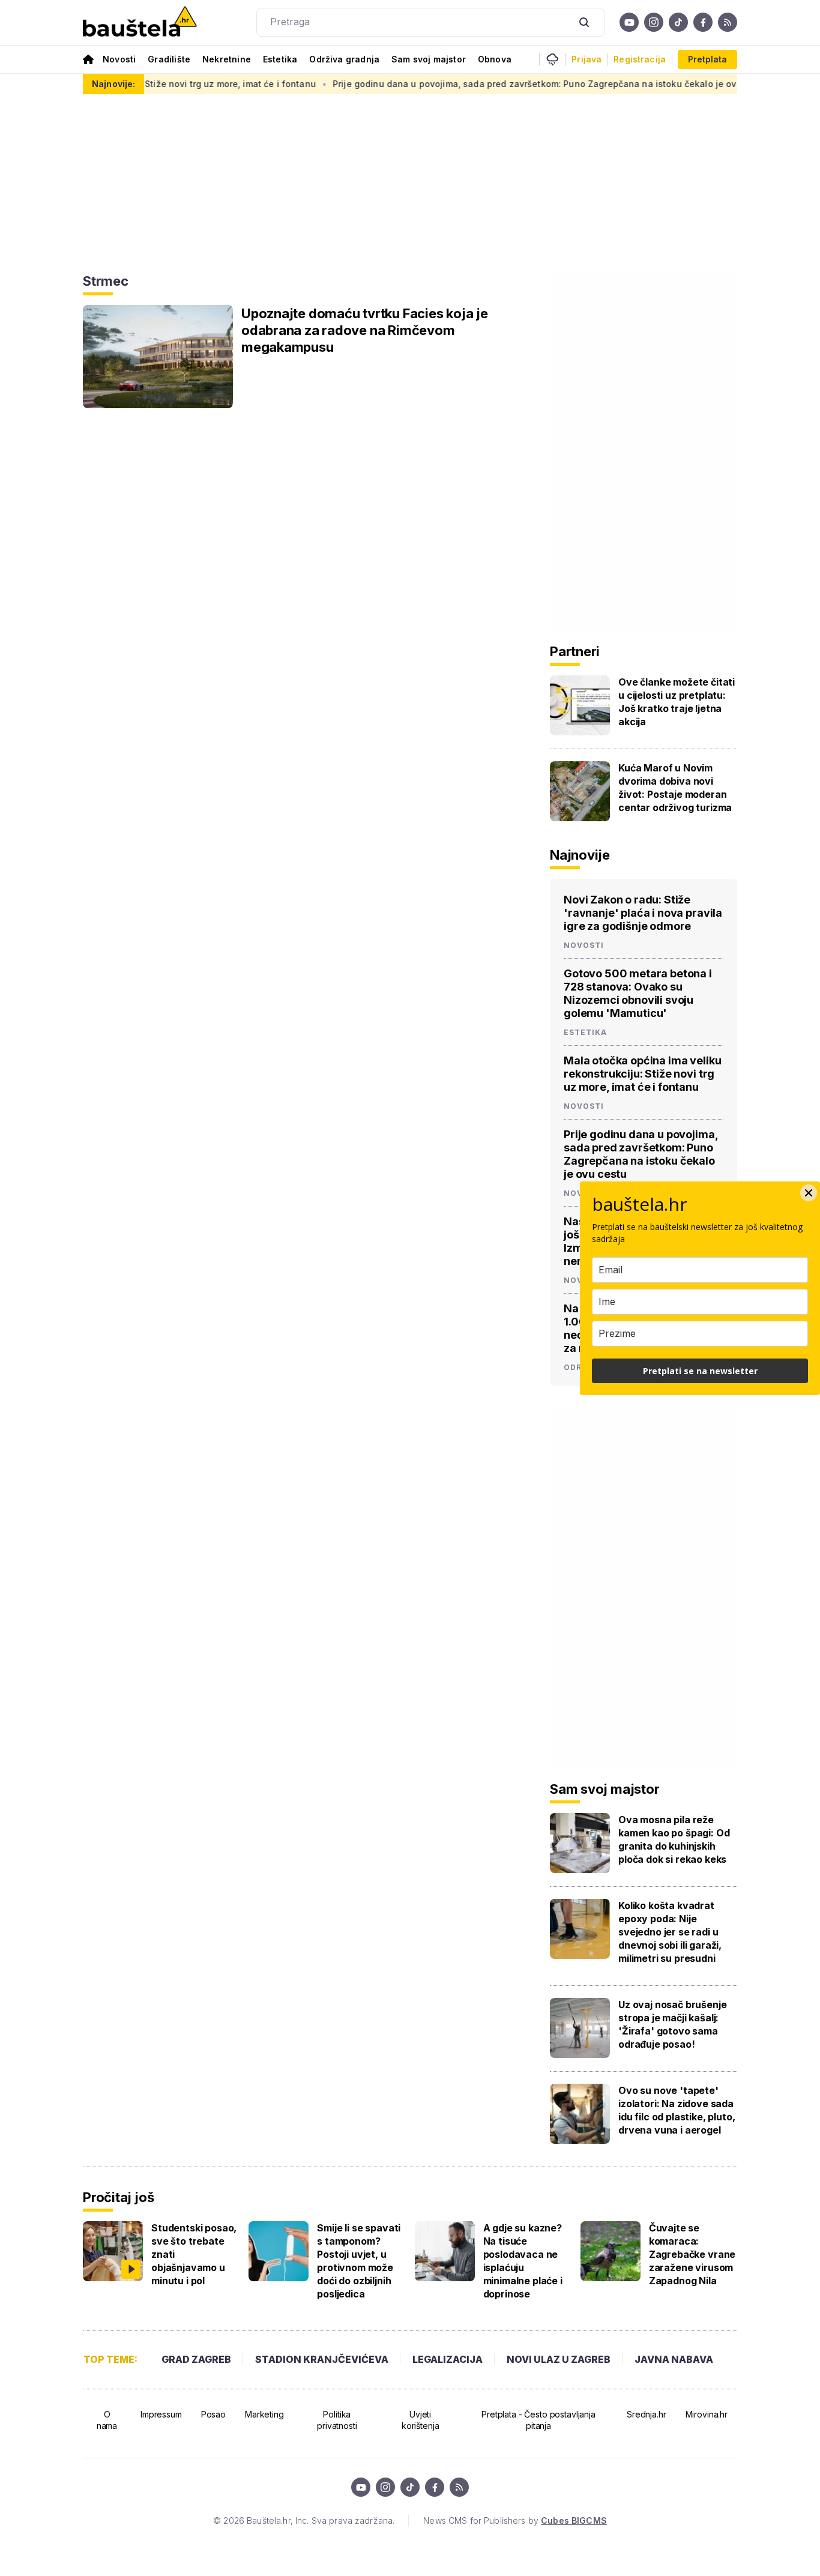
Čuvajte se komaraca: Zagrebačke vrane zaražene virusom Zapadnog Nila (692, 2254)
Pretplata (707, 59)
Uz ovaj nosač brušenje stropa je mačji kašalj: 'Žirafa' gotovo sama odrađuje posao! (672, 2024)
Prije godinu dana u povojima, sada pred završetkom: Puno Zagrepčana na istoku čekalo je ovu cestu (507, 84)
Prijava (586, 59)
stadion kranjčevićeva (322, 2359)
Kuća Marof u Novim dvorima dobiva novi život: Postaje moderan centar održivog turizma (675, 788)
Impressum (161, 2414)
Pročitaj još (118, 2197)
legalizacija (448, 2359)
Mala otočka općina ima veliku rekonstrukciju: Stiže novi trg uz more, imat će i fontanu (642, 1074)
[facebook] (703, 22)
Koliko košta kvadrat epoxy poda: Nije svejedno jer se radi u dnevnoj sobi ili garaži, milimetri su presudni (670, 1932)
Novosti (119, 59)
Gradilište (169, 59)
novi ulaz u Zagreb (559, 2359)
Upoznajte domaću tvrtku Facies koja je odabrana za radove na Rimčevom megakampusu (365, 330)
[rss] (728, 22)
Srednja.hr (647, 2414)
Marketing (264, 2414)
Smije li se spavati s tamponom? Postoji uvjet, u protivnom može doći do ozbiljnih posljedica (359, 2261)
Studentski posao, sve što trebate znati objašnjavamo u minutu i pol (194, 2254)
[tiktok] (678, 22)
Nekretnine (227, 59)
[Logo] (140, 23)
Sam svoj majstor (429, 59)
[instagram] (654, 22)
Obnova (495, 59)
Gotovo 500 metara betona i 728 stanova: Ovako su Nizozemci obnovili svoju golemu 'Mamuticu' (638, 993)
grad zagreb (196, 2359)
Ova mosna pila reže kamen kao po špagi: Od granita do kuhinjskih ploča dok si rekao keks (674, 1839)
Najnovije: (113, 84)
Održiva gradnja (344, 59)
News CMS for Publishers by (515, 2520)
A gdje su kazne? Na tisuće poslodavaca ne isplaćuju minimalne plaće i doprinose (523, 2261)
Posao (213, 2414)
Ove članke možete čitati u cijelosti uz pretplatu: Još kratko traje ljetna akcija (677, 702)
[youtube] (629, 22)
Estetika (280, 59)
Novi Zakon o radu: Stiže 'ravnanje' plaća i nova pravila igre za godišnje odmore (643, 913)
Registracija (640, 59)
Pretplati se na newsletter (700, 1371)
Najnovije (580, 855)
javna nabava (674, 2359)
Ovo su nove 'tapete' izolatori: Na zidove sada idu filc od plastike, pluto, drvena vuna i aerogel (677, 2110)
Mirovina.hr (707, 2414)
